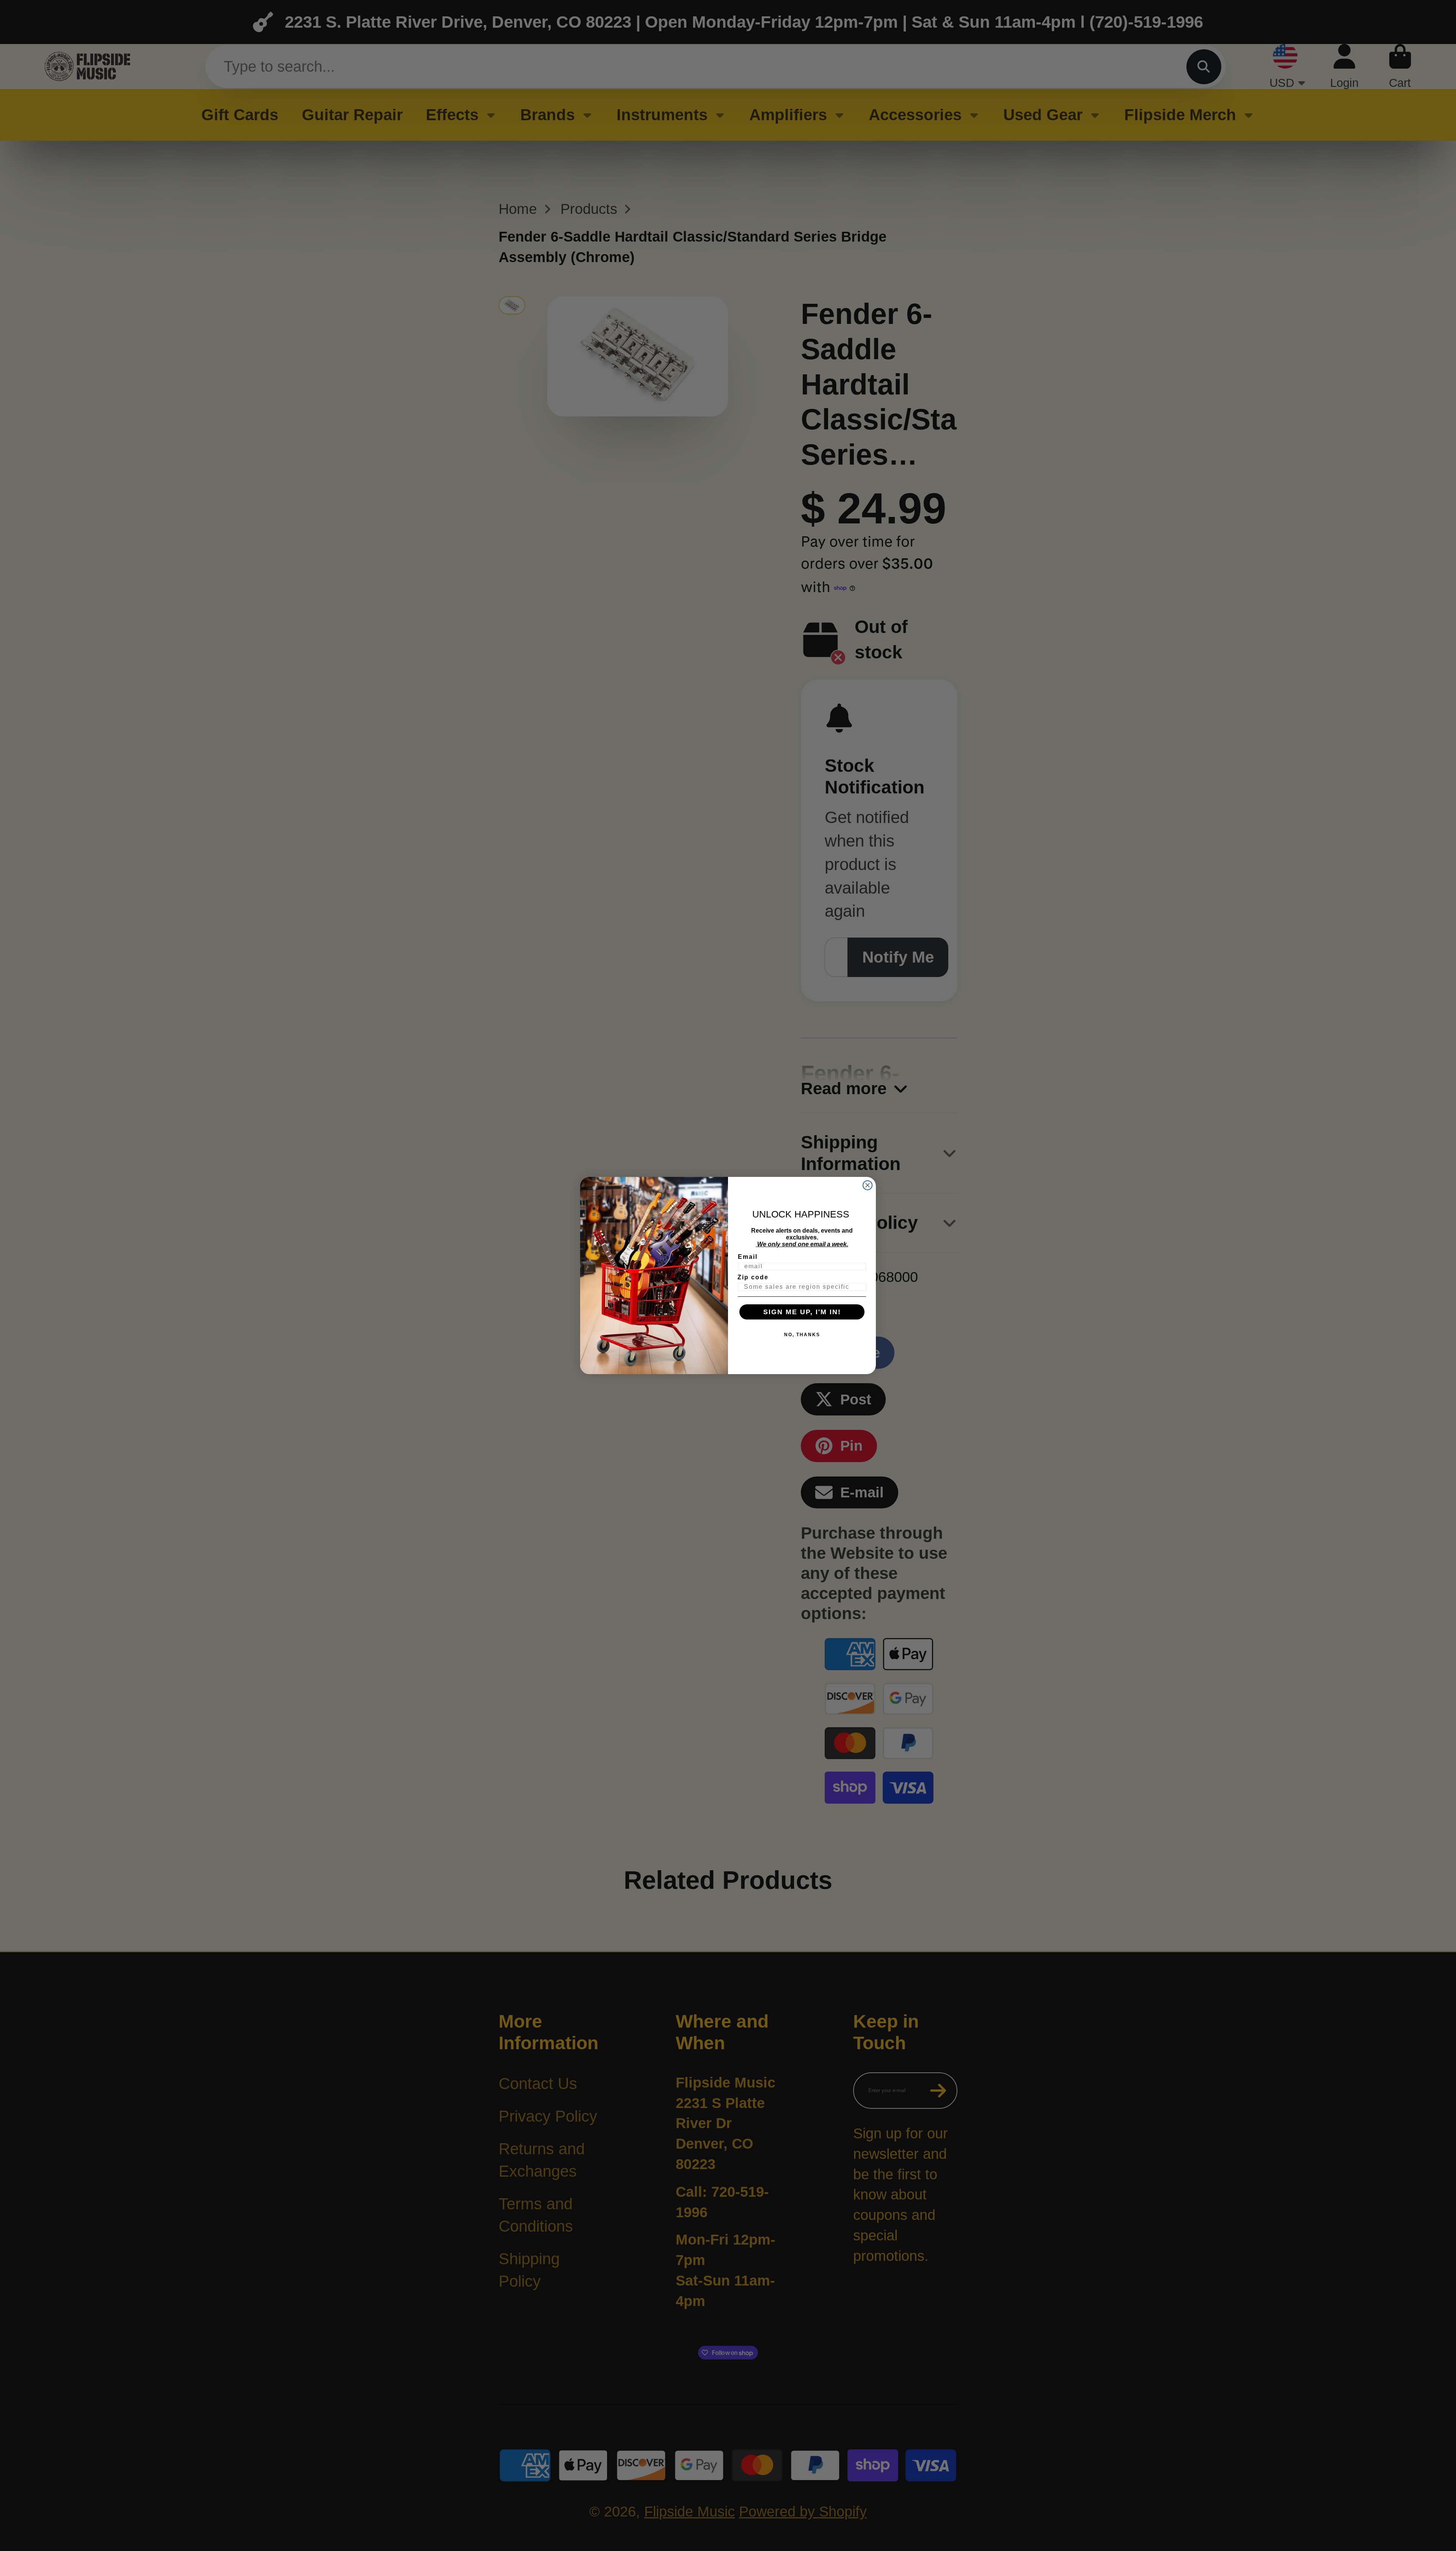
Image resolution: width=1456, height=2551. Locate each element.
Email (748, 1257)
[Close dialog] (868, 1185)
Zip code (753, 1277)
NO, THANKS (802, 1335)
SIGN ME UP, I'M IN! (802, 1312)
